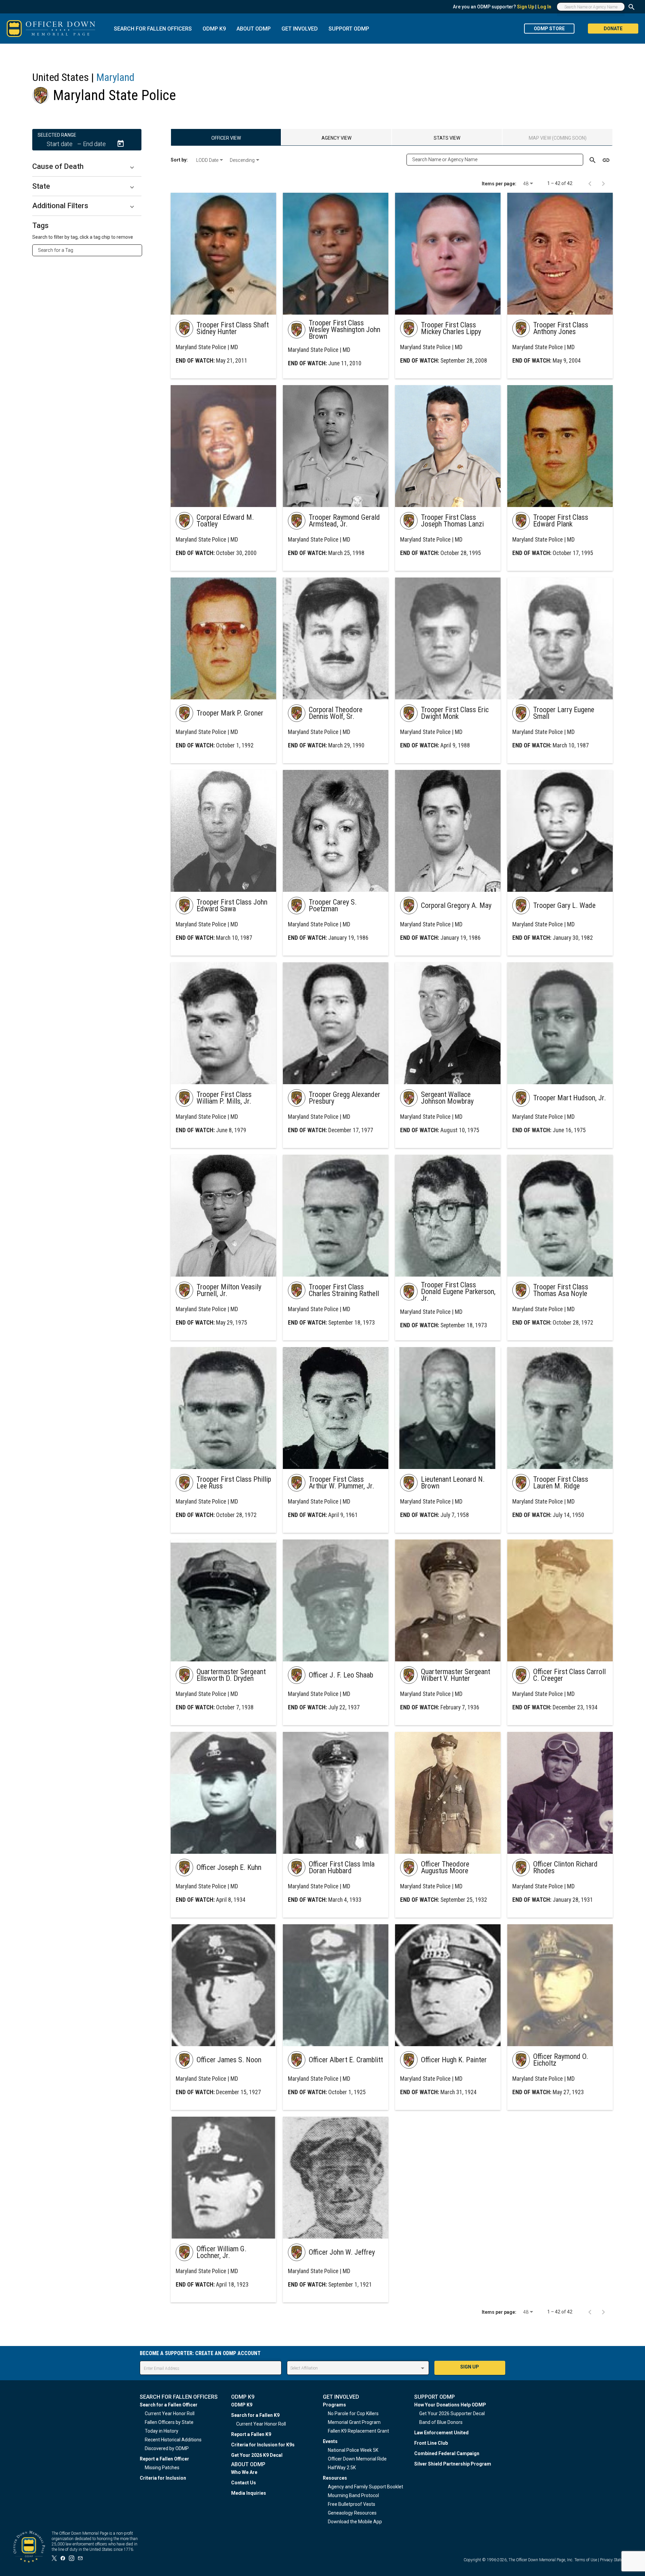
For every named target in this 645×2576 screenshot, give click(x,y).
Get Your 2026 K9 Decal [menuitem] (257, 2455)
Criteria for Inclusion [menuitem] (163, 2478)
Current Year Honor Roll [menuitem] (170, 2413)
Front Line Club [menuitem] (431, 2443)
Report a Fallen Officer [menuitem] (164, 2459)
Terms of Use (586, 2560)
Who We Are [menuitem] (244, 2472)
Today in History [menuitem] (162, 2431)
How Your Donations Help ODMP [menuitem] (450, 2405)
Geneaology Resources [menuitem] (352, 2513)
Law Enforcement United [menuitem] (441, 2433)
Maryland (115, 77)
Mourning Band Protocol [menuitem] (353, 2495)
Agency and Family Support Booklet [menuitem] (365, 2487)
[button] (87, 167)
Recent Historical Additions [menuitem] (173, 2440)
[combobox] (90, 250)
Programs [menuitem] (334, 2405)
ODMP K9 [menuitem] (242, 2405)
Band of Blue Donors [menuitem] (441, 2422)
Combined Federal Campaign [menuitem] (447, 2453)
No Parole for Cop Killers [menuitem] (353, 2413)
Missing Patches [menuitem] (162, 2468)
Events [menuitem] (330, 2441)
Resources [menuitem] (335, 2478)
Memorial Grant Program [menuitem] (354, 2422)
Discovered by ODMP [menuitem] (167, 2448)
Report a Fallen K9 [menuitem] (251, 2434)
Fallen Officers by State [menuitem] (169, 2422)
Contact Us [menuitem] (244, 2483)
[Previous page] (590, 183)
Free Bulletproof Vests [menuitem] (352, 2504)
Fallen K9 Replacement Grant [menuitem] (358, 2431)
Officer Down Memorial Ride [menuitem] (357, 2459)
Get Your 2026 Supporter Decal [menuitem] (452, 2413)
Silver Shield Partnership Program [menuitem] (453, 2464)
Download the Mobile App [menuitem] (355, 2522)
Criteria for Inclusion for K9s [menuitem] (263, 2445)
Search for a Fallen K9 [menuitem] (255, 2415)
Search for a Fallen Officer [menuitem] (169, 2405)
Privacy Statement (616, 2560)
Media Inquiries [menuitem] (249, 2493)
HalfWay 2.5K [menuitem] (342, 2468)
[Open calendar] (121, 144)
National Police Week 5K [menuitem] (353, 2450)
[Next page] (603, 183)
